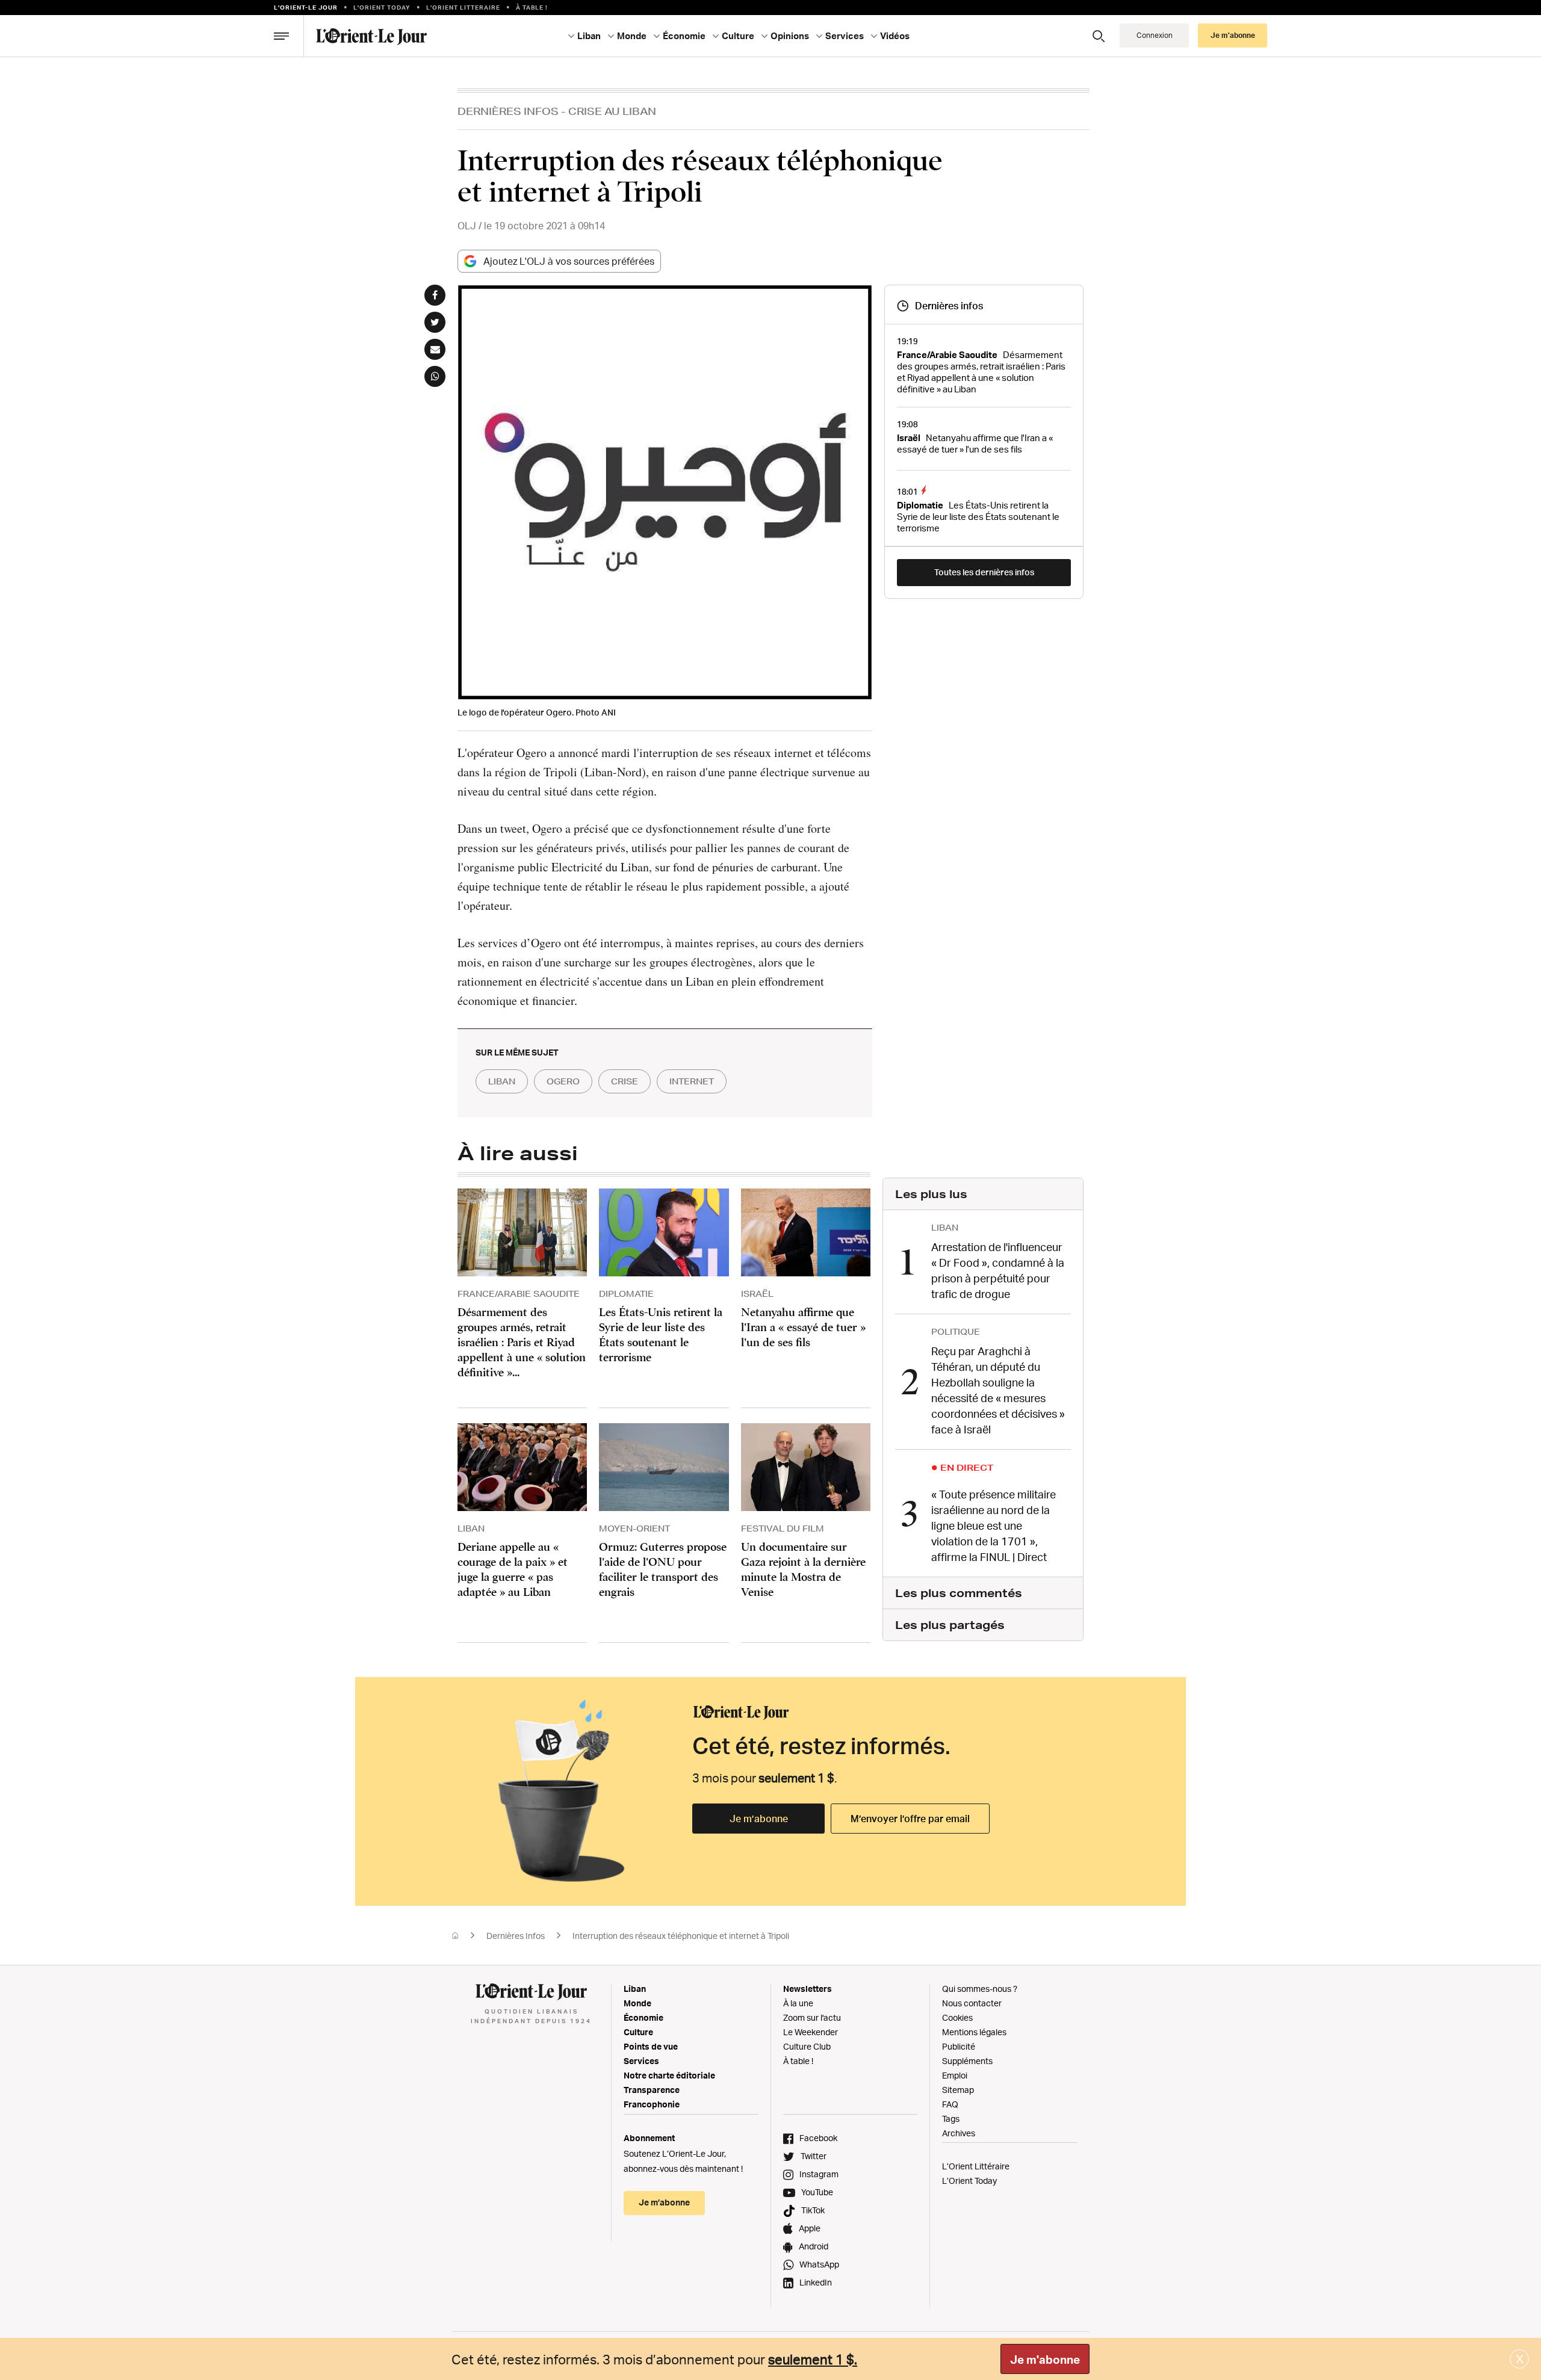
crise (625, 1081)
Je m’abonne (759, 1819)
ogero (563, 1081)
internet (692, 1081)
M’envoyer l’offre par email (910, 1819)
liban (502, 1081)
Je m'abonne (1045, 2360)
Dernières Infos (508, 111)
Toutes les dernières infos (984, 572)
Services (641, 2061)
